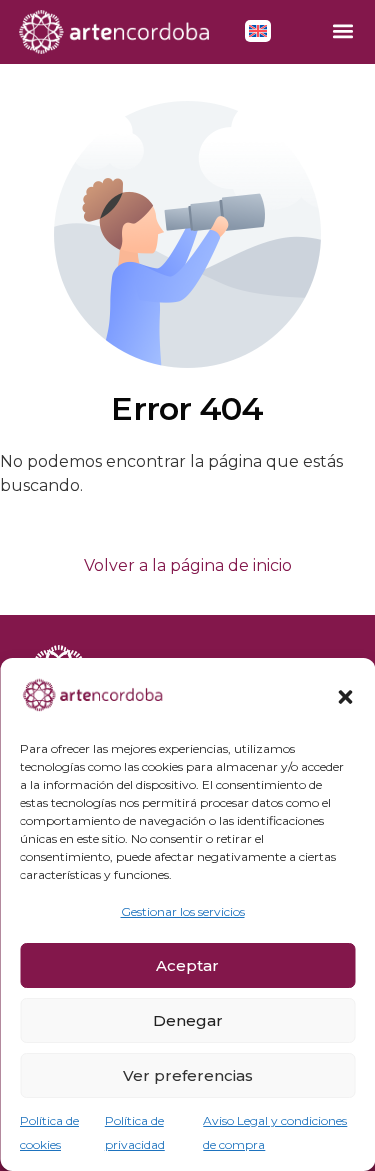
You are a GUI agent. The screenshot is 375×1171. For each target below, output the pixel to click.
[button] (345, 697)
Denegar (188, 1020)
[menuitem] (258, 31)
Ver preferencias (188, 1075)
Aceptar (187, 965)
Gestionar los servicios (183, 911)
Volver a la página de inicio (188, 565)
